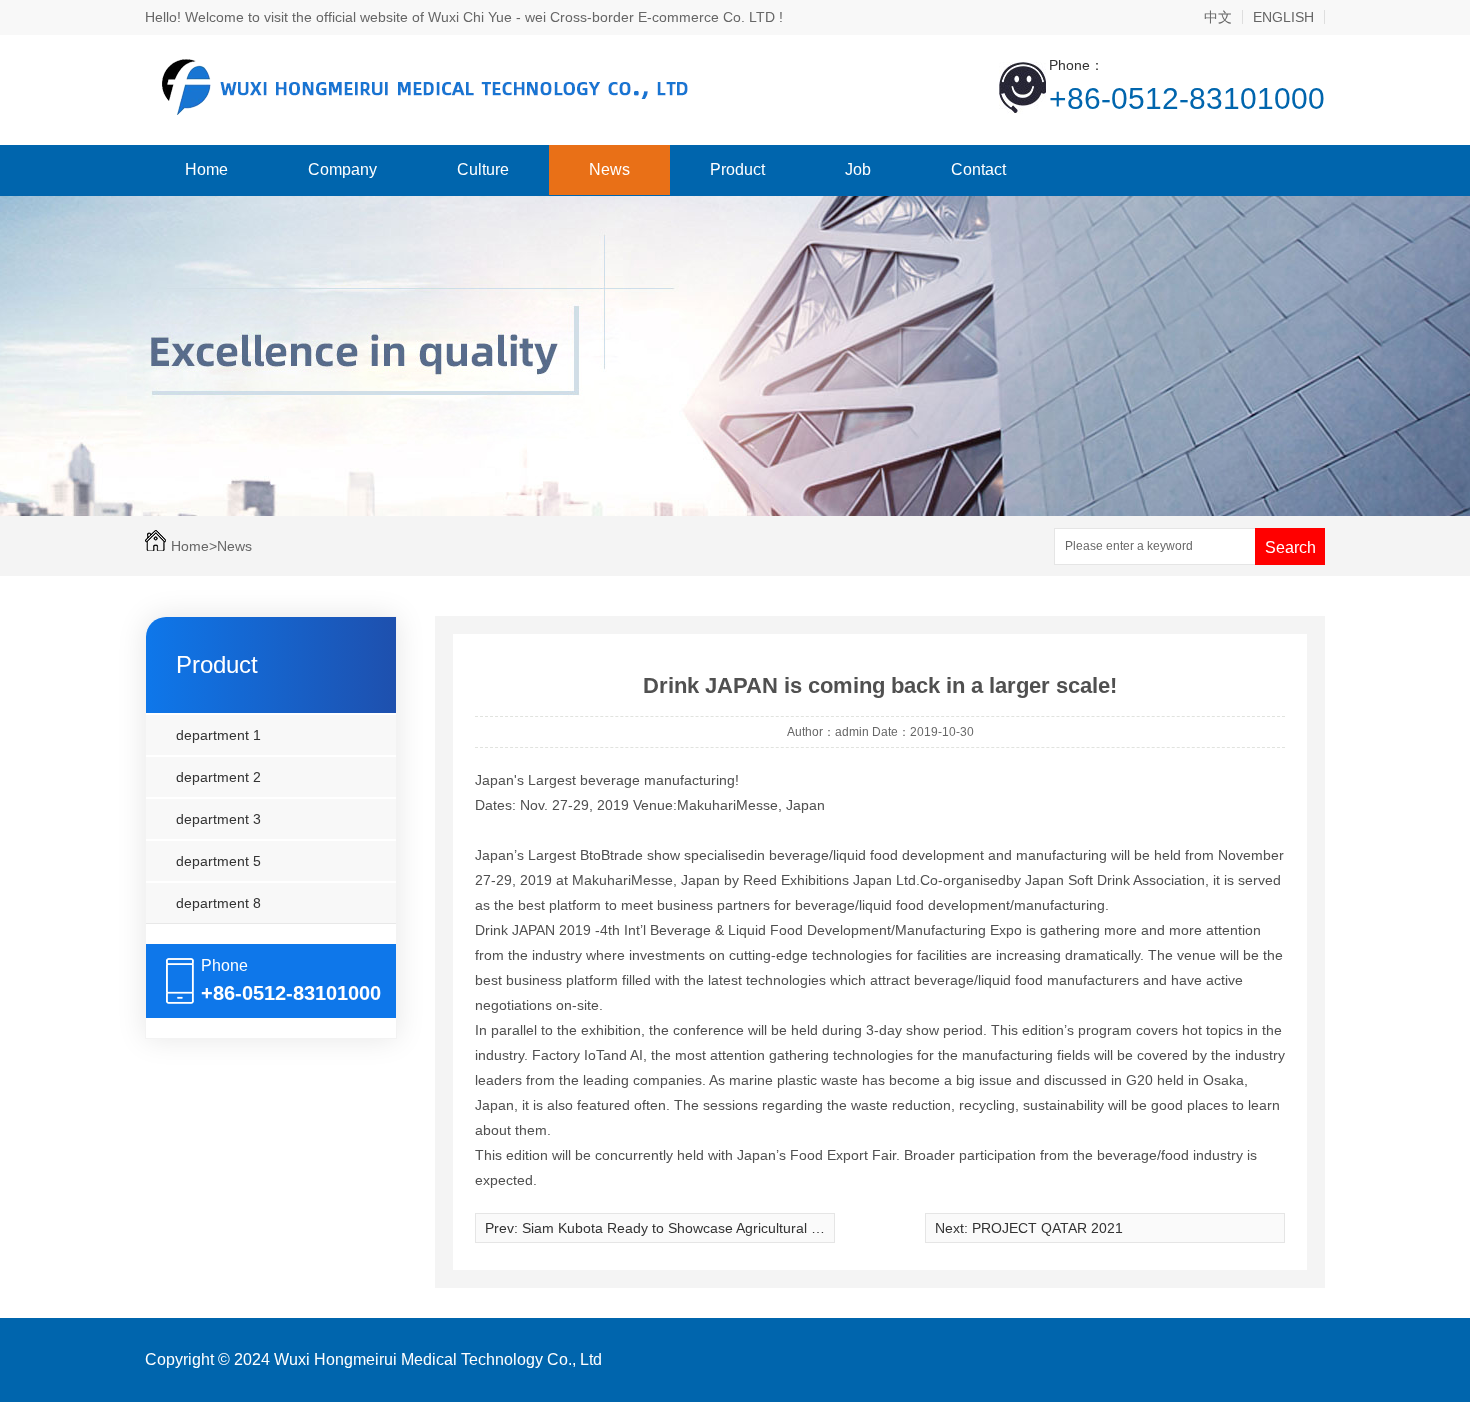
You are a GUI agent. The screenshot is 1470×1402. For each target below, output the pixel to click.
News (609, 169)
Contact (978, 169)
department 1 (218, 735)
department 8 (218, 903)
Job (858, 169)
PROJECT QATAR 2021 (1047, 1228)
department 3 (218, 819)
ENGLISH (1283, 17)
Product (737, 169)
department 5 (218, 861)
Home (206, 169)
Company (342, 169)
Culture (483, 169)
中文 (1218, 17)
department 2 (218, 777)
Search (1290, 547)
